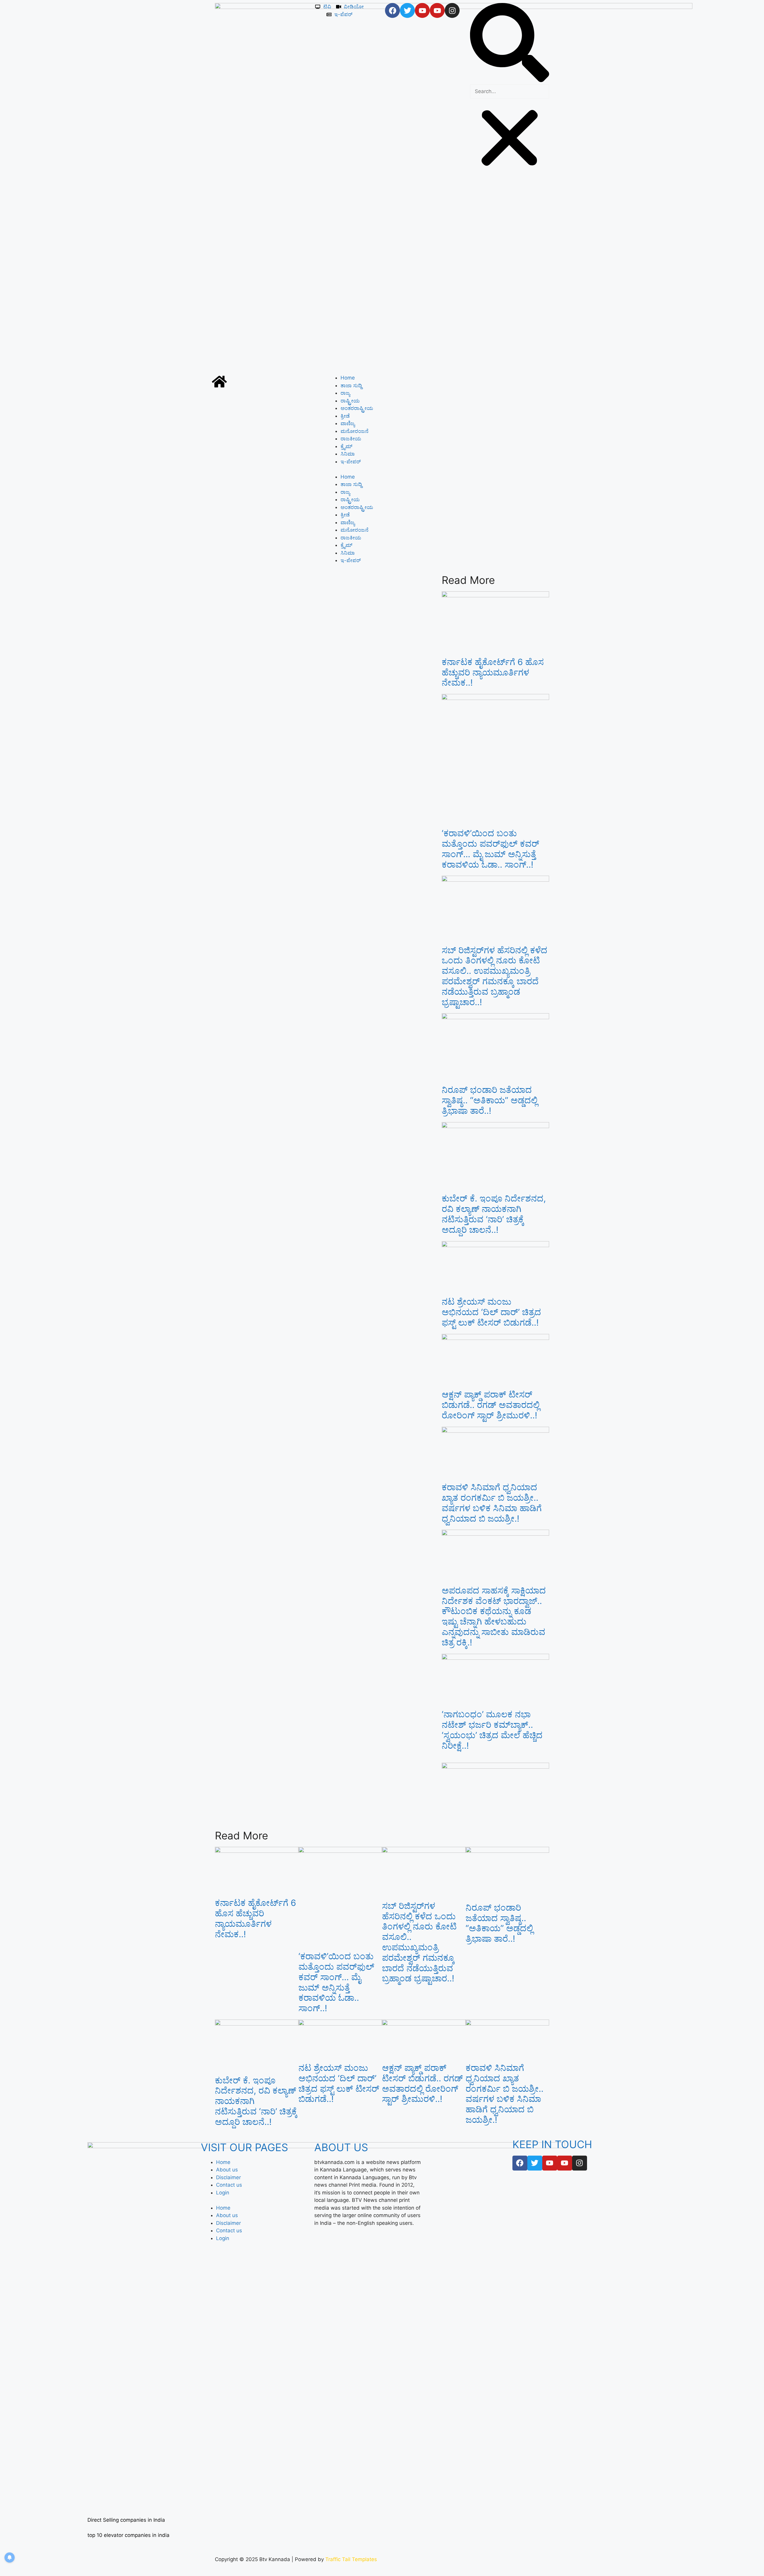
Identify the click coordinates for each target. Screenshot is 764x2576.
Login (223, 2193)
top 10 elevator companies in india (128, 2535)
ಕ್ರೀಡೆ (345, 416)
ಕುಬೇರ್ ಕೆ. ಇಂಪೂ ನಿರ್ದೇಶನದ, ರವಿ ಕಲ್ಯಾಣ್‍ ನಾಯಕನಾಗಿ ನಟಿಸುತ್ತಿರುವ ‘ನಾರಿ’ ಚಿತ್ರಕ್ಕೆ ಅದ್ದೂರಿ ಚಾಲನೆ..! (494, 1214)
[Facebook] (392, 10)
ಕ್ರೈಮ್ (346, 446)
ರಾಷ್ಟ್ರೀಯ (350, 401)
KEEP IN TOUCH (552, 2144)
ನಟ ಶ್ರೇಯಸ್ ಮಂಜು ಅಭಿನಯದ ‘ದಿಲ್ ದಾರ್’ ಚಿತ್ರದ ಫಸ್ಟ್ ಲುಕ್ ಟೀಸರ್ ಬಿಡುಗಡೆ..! (491, 1312)
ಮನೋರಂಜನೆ (355, 431)
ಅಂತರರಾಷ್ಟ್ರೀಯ (357, 408)
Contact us (229, 2185)
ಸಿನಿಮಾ (348, 454)
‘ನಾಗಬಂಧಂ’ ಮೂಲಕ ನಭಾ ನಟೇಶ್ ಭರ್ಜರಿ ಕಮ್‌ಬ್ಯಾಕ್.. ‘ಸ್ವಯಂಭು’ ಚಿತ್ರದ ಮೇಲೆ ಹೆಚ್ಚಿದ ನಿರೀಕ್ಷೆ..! (492, 1730)
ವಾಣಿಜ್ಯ (348, 423)
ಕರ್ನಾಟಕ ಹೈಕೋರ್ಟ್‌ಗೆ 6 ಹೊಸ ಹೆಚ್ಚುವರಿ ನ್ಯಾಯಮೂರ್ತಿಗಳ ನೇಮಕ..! (493, 672)
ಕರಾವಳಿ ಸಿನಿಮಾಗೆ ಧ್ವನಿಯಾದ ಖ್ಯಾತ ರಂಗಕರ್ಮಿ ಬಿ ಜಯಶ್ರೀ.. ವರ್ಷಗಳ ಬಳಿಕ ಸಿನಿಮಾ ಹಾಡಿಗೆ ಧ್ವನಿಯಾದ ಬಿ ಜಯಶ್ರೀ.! (492, 1503)
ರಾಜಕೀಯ (351, 439)
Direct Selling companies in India (126, 2520)
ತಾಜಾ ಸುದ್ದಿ (351, 385)
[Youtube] (422, 10)
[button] (510, 44)
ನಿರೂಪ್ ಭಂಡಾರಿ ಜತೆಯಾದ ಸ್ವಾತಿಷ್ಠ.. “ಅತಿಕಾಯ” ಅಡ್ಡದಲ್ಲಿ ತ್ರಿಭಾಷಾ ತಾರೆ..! (490, 1100)
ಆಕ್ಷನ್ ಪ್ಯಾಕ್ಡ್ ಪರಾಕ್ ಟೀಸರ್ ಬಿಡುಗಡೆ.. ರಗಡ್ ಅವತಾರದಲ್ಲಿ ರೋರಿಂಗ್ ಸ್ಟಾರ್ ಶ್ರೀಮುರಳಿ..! (491, 1405)
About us (227, 2170)
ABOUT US (341, 2147)
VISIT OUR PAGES (244, 2147)
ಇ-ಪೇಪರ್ (351, 462)
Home (348, 378)
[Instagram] (452, 10)
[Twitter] (407, 10)
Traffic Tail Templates (351, 2559)
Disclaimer (228, 2177)
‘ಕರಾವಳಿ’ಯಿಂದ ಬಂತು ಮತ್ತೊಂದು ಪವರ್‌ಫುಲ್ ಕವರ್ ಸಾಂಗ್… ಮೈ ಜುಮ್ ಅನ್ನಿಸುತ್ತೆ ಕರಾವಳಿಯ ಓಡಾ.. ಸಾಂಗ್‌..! (490, 849)
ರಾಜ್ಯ (345, 393)
